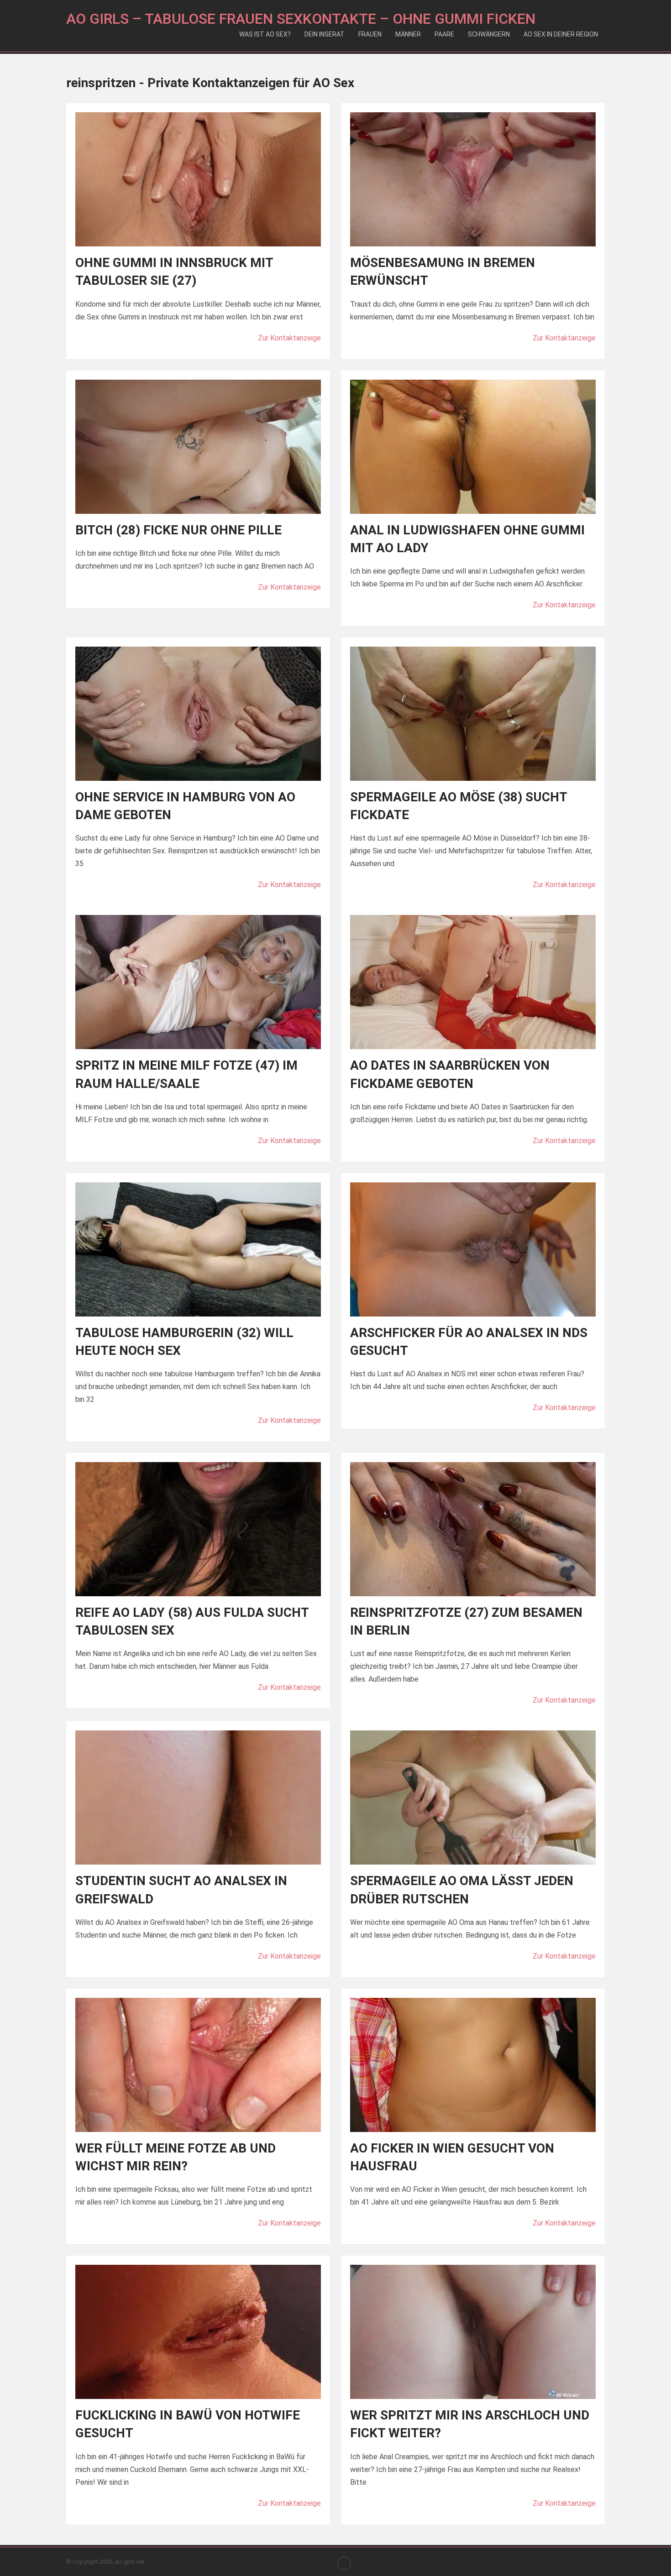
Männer (408, 34)
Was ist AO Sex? (265, 34)
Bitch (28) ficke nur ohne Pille (178, 530)
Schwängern (489, 34)
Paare (444, 34)
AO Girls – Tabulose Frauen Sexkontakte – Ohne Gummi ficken (301, 19)
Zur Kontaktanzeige (289, 338)
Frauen (370, 34)
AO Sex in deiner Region (561, 34)
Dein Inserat (325, 34)
